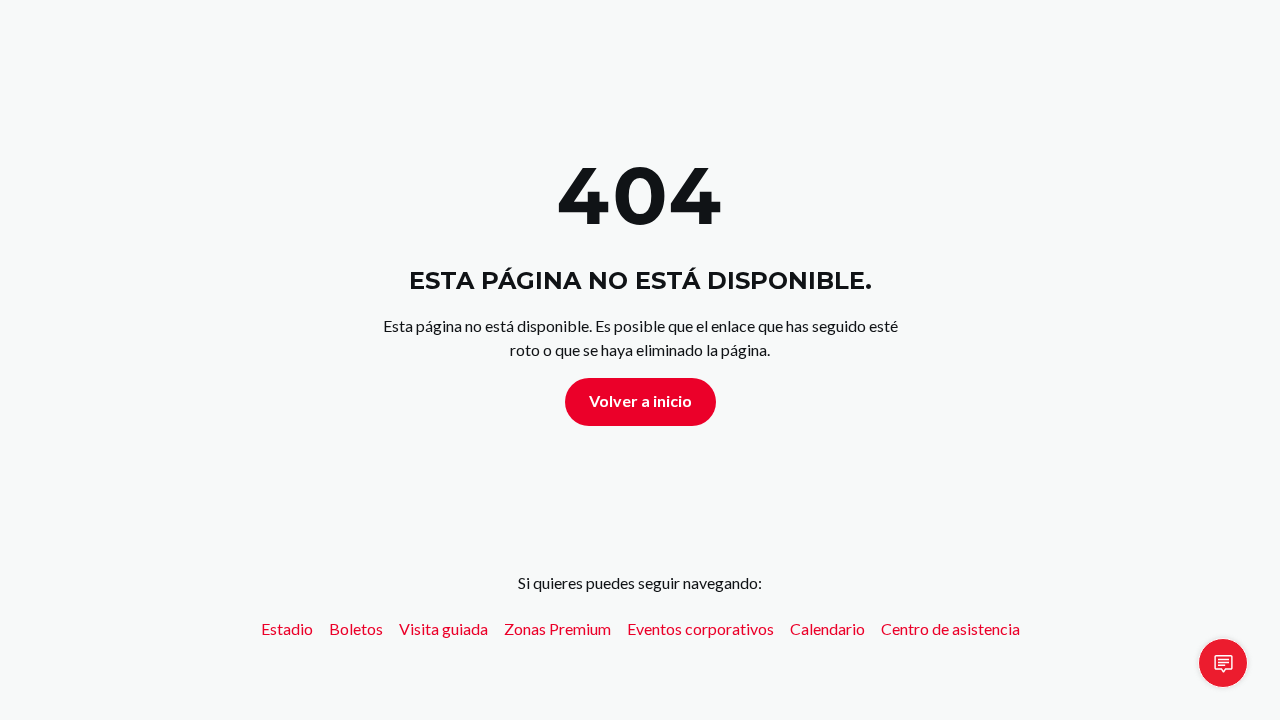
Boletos (356, 628)
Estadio (287, 628)
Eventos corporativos (700, 628)
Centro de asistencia (950, 628)
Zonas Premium (557, 628)
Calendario (827, 628)
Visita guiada (443, 628)
